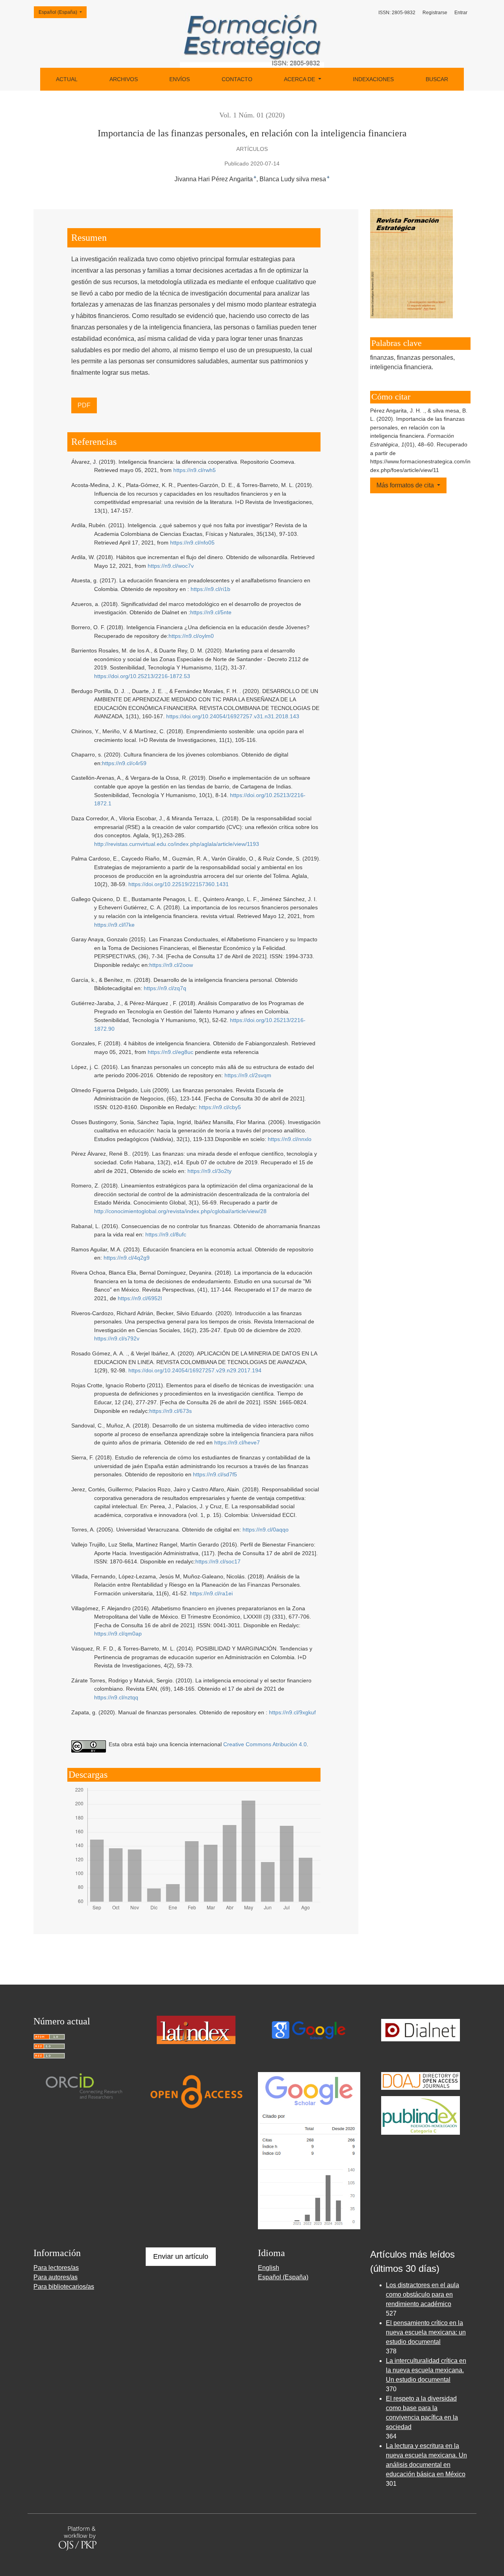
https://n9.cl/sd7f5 (215, 1474)
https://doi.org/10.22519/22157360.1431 (179, 884)
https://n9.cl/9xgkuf (292, 1712)
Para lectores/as (56, 2268)
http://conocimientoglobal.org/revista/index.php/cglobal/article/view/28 (180, 1211)
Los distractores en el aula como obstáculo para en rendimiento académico (422, 2294)
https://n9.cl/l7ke (114, 925)
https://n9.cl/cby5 (220, 1107)
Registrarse (435, 13)
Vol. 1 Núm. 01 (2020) (252, 115)
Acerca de (300, 79)
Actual (67, 79)
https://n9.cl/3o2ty (209, 1171)
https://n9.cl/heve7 (237, 1442)
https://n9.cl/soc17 (218, 1561)
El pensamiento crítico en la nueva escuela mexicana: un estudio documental (426, 2332)
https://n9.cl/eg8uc (170, 1052)
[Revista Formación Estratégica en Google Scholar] (309, 2150)
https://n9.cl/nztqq (116, 1697)
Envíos (180, 79)
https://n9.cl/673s (170, 1411)
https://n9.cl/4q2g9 (127, 1258)
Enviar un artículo (181, 2256)
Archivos (124, 79)
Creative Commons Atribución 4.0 (265, 1744)
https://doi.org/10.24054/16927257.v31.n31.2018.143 (233, 716)
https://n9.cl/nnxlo (290, 1139)
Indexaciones (373, 79)
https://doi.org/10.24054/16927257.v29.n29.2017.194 (195, 1370)
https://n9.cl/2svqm (248, 1075)
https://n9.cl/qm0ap (118, 1634)
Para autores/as (56, 2277)
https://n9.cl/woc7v (171, 566)
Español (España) (62, 12)
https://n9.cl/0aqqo (266, 1530)
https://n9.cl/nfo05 (192, 543)
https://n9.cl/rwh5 (195, 470)
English (269, 2268)
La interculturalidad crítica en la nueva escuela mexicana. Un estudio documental (426, 2370)
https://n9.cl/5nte (211, 612)
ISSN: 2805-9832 (397, 13)
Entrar (461, 13)
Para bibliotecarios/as (64, 2287)
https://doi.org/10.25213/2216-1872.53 (142, 676)
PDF (84, 405)
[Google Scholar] (308, 2029)
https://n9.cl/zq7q (165, 988)
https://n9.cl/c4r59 (124, 763)
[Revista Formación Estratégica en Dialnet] (421, 2029)
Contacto (237, 79)
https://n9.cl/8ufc (166, 1234)
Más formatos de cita (406, 485)
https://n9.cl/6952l (140, 1298)
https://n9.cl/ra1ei (211, 1593)
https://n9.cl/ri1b (210, 589)
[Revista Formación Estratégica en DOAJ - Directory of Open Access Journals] (421, 2080)
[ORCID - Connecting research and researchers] (84, 2086)
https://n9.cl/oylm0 (191, 636)
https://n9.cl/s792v (117, 1338)
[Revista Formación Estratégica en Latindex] (196, 2029)
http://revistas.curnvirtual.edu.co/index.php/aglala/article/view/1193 (177, 844)
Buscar (437, 79)
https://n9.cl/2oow (171, 965)
